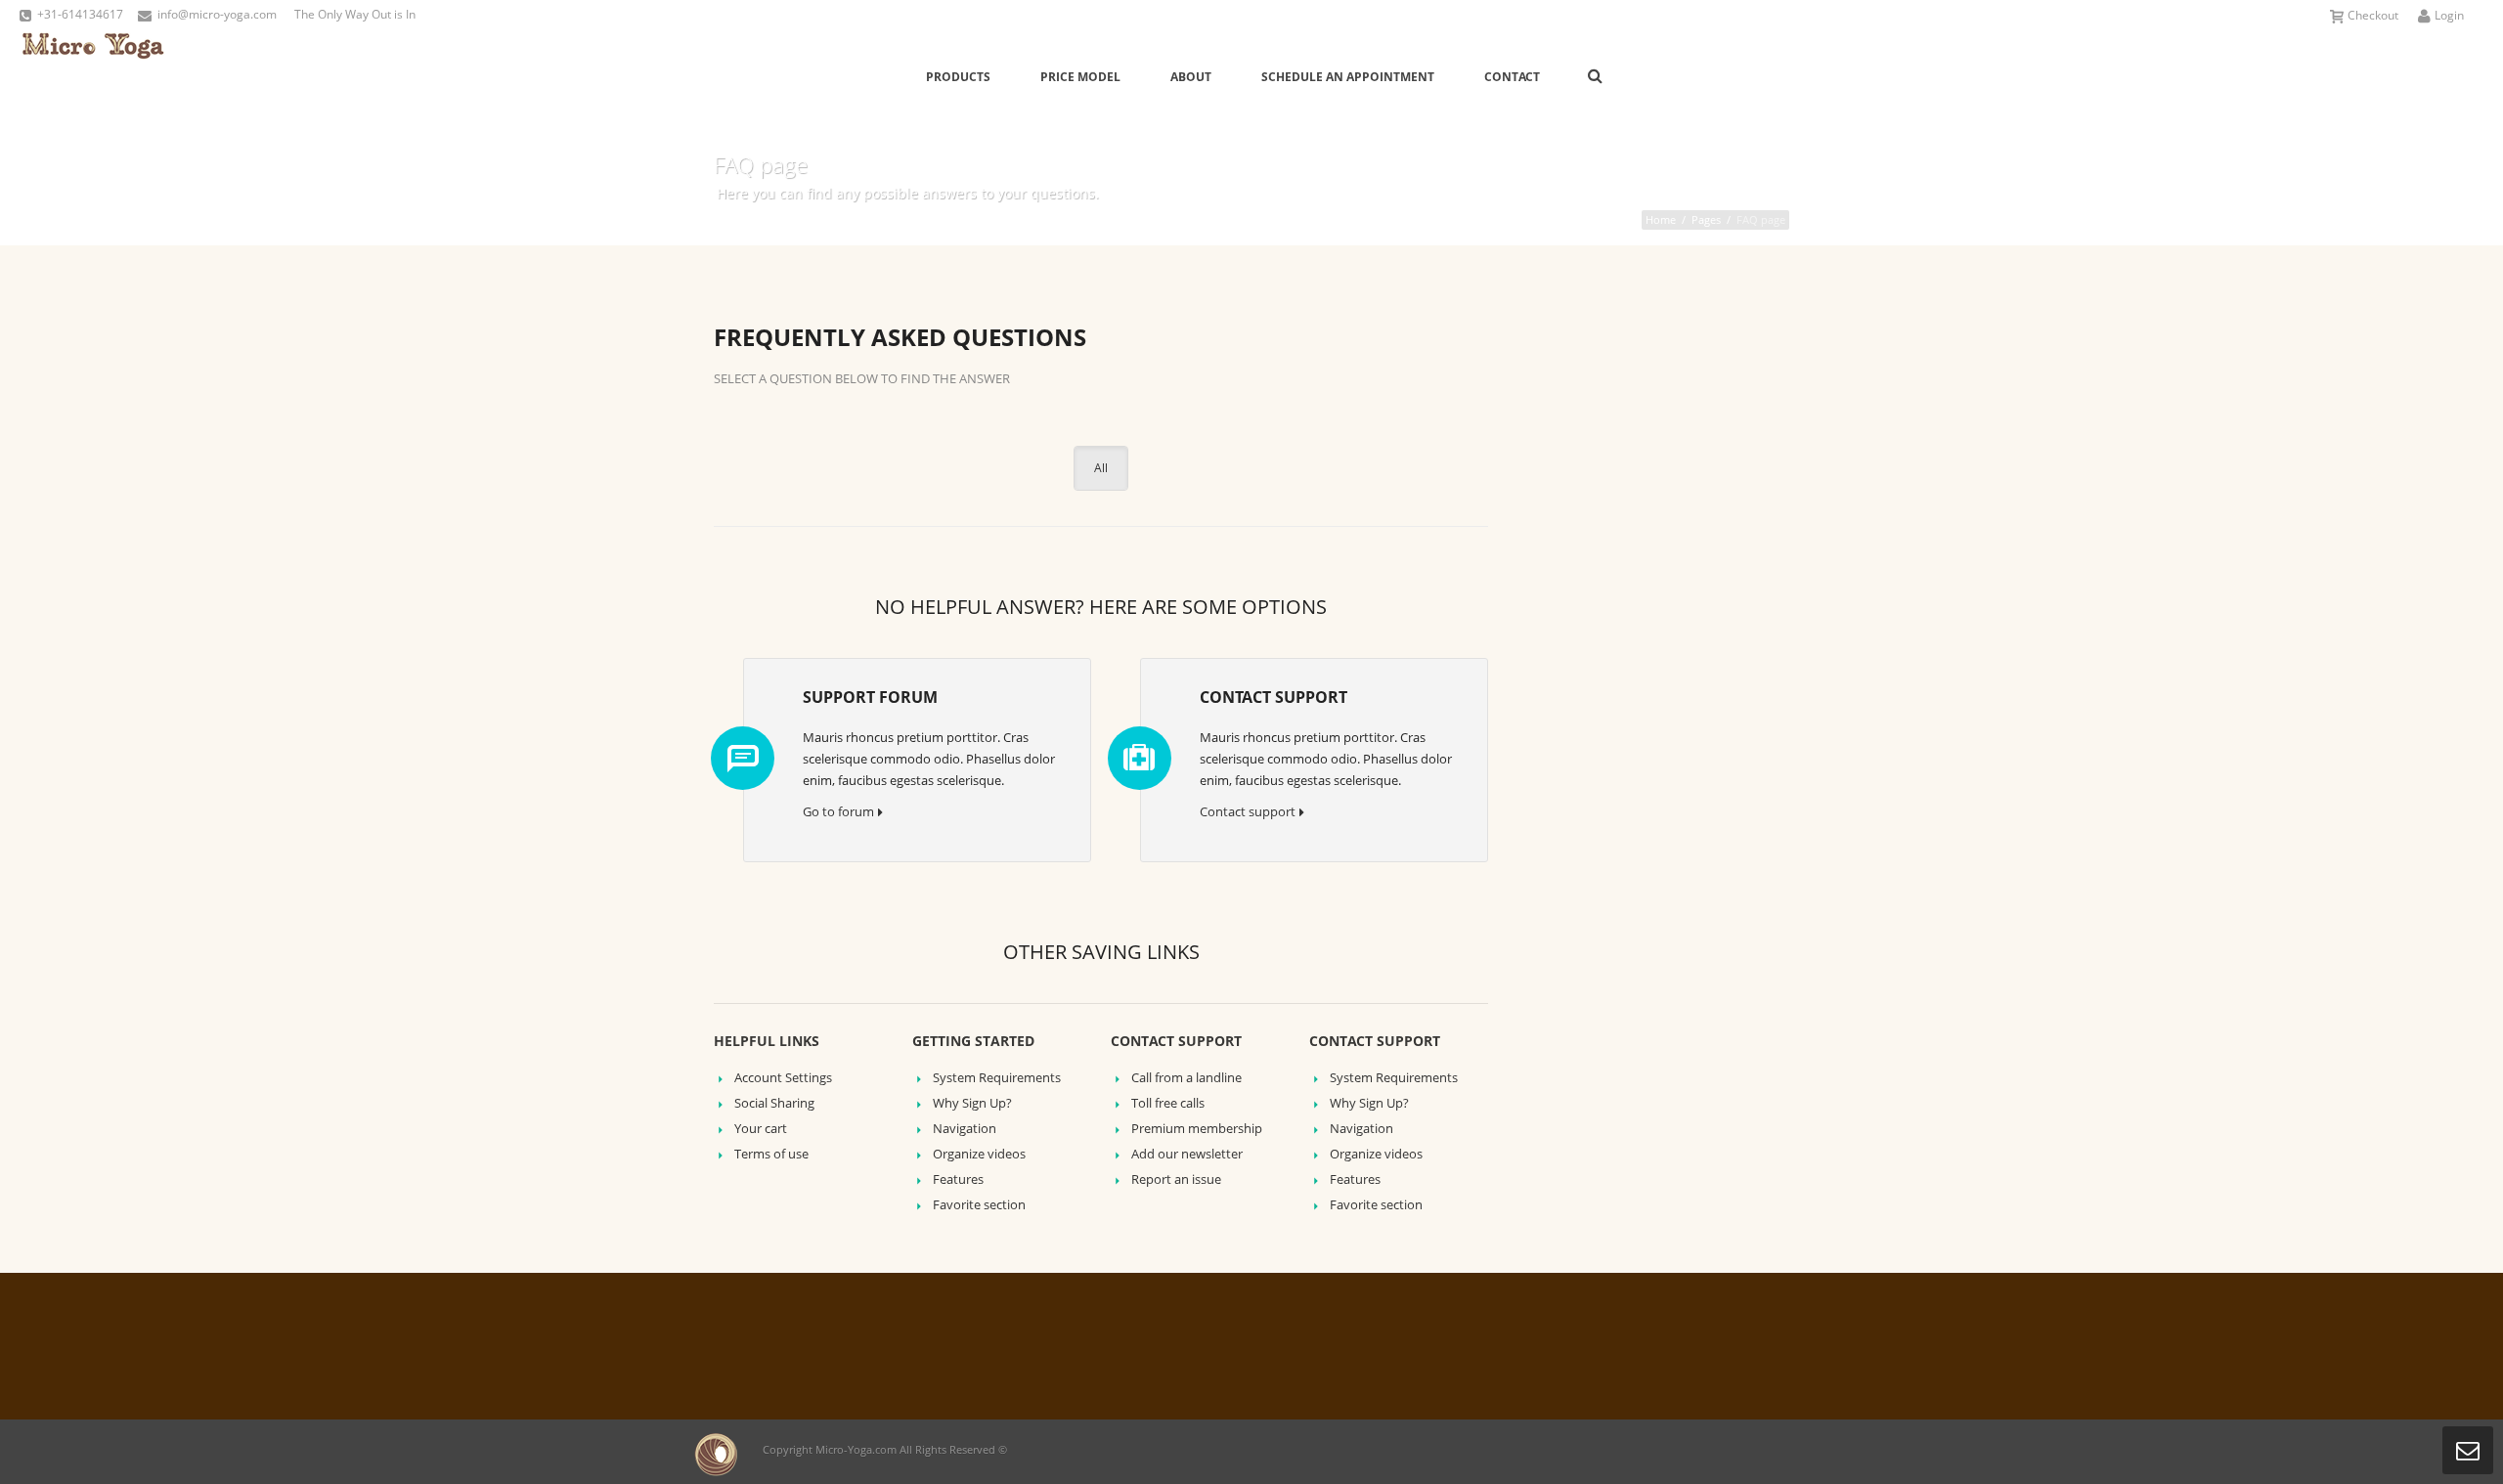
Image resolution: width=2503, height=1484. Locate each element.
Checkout (2373, 15)
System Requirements (997, 1077)
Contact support (1248, 811)
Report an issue (1176, 1179)
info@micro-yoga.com (217, 14)
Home (1661, 219)
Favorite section (979, 1204)
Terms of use (771, 1154)
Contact (1512, 77)
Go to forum (838, 811)
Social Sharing (774, 1103)
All (1101, 468)
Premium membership (1197, 1128)
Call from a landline (1186, 1077)
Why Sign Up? (972, 1103)
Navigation (965, 1128)
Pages (1706, 219)
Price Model (1080, 77)
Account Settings (783, 1077)
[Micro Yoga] (93, 76)
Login (2449, 15)
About (1191, 77)
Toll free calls (1168, 1103)
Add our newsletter (1187, 1154)
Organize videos (979, 1154)
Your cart (761, 1128)
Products (958, 77)
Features (958, 1179)
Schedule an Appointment (1348, 77)
